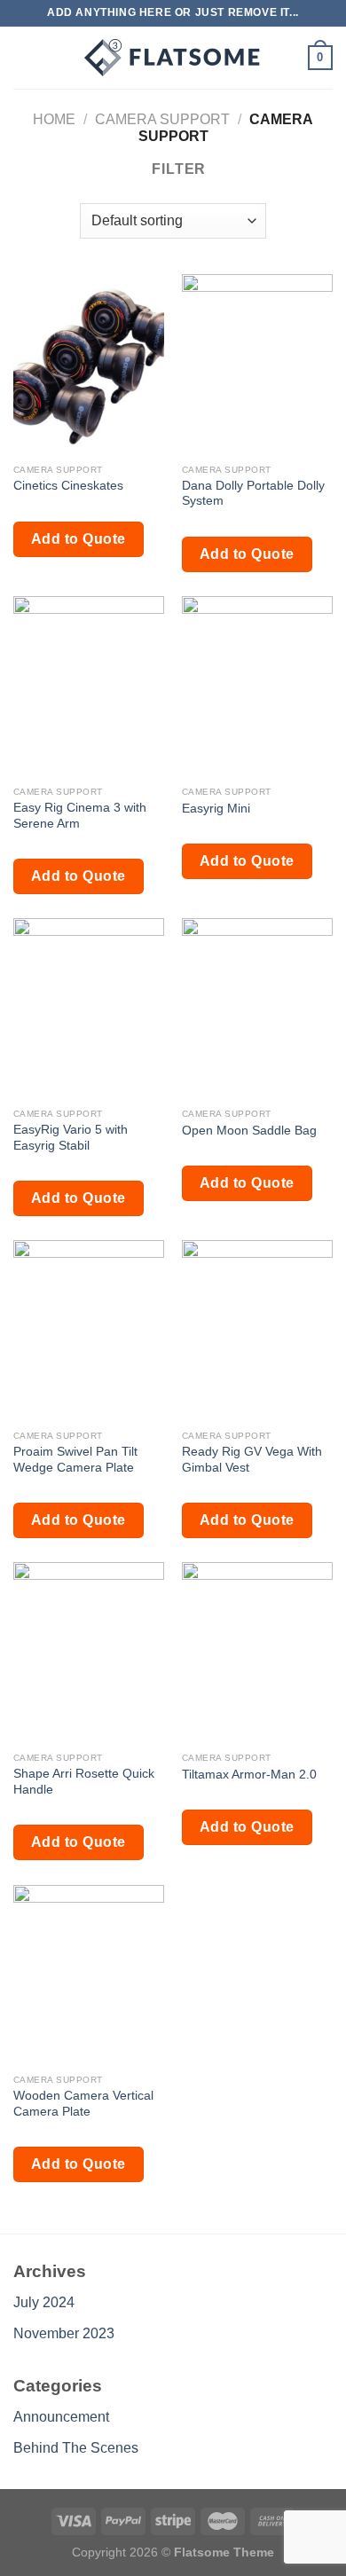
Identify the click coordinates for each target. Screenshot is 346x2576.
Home (54, 119)
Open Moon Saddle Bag (249, 1131)
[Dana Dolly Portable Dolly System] (257, 365)
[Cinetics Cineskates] (89, 365)
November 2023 (64, 2333)
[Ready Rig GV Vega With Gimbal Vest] (257, 1331)
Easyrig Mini (216, 809)
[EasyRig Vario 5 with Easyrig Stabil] (89, 1009)
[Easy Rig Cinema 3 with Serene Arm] (89, 687)
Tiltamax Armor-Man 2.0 (249, 1775)
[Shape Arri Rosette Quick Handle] (89, 1653)
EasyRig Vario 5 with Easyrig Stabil (71, 1138)
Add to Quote (79, 539)
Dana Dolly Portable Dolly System (253, 494)
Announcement (61, 2417)
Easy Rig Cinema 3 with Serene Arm (80, 816)
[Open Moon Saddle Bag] (257, 1009)
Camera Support (162, 119)
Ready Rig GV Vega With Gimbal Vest (252, 1460)
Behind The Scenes (76, 2448)
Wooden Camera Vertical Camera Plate (83, 2104)
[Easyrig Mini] (257, 687)
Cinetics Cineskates (68, 486)
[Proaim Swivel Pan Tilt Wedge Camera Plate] (89, 1331)
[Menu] (24, 57)
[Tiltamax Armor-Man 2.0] (257, 1653)
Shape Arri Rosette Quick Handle (84, 1782)
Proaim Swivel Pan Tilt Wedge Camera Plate (75, 1460)
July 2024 (44, 2302)
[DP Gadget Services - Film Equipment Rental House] (173, 58)
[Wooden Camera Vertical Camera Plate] (89, 1975)
